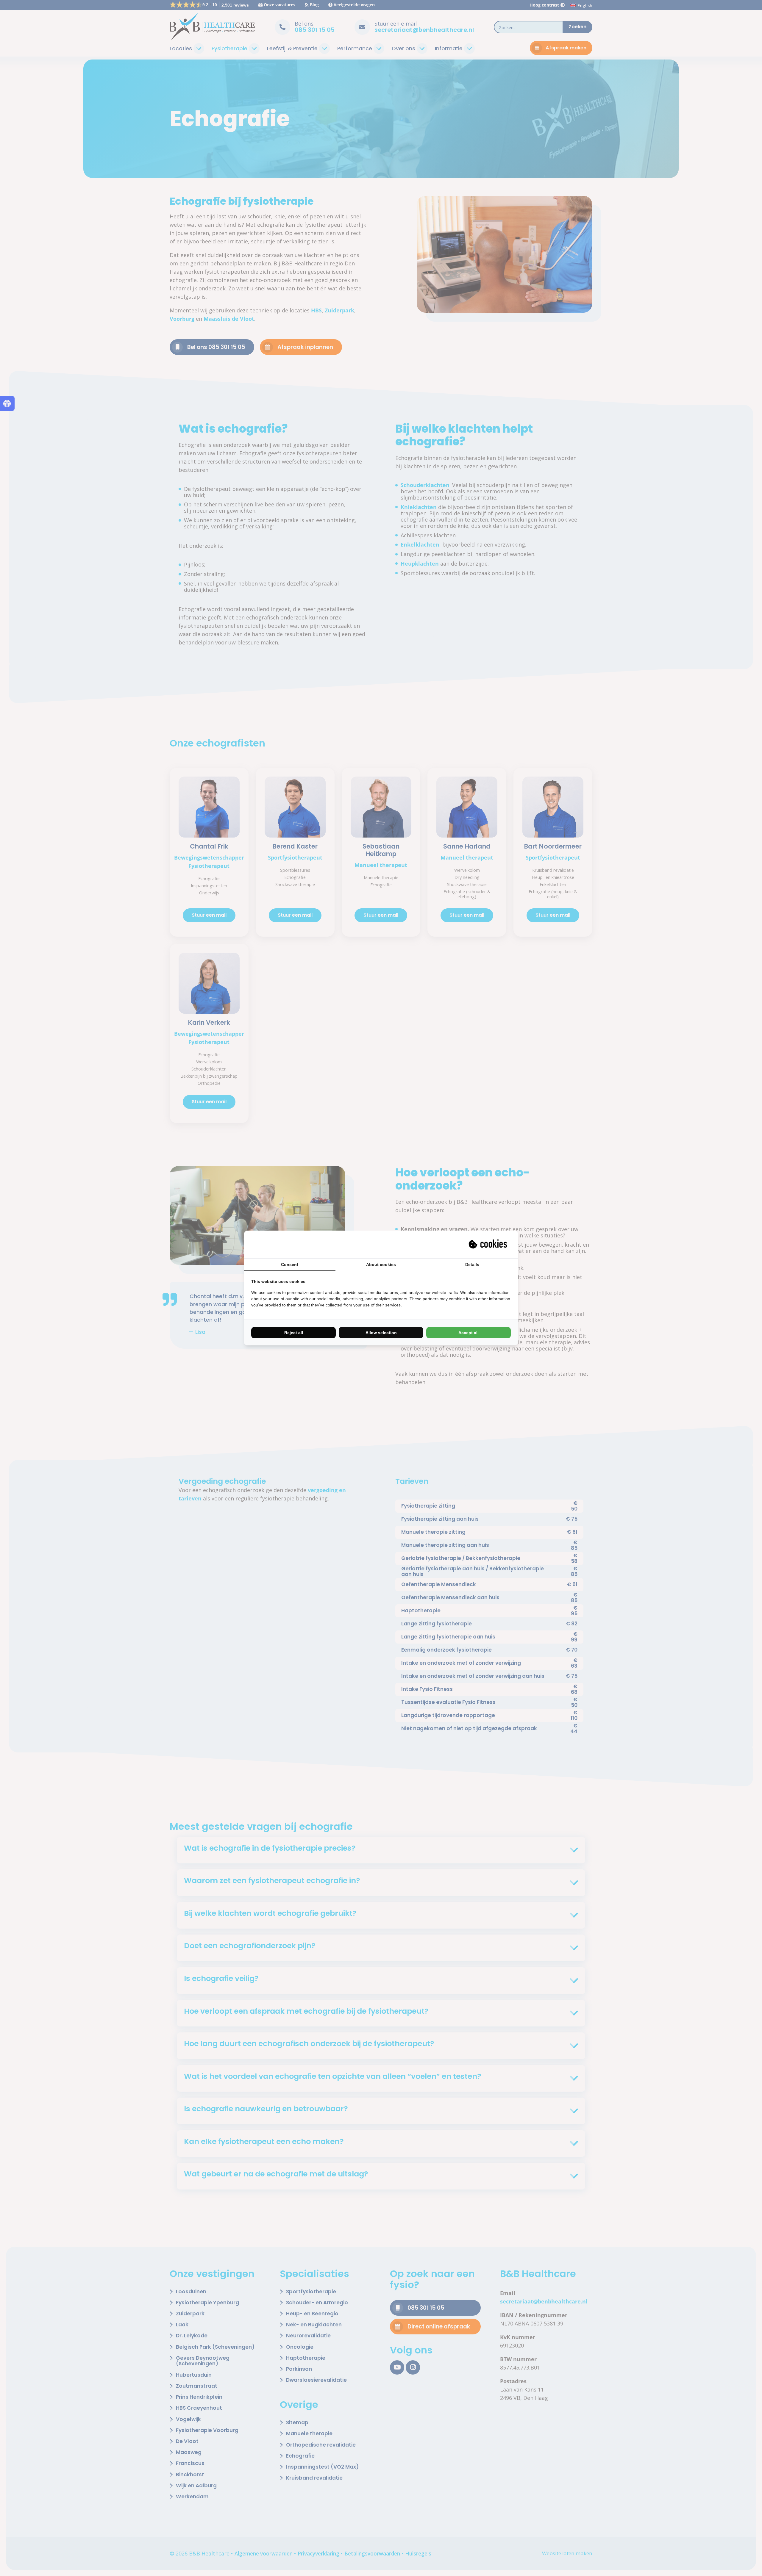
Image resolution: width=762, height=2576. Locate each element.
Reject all (294, 1333)
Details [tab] (472, 1264)
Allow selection (381, 1333)
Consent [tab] (290, 1264)
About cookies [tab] (381, 1264)
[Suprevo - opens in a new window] (488, 1244)
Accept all (469, 1333)
